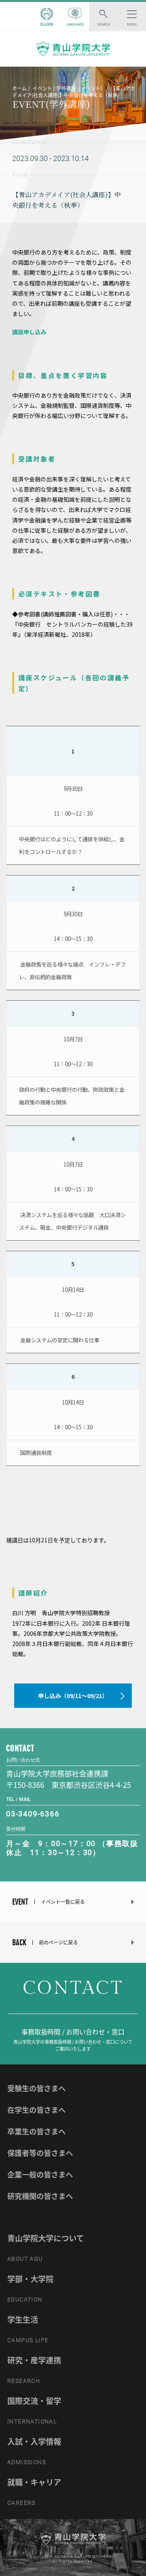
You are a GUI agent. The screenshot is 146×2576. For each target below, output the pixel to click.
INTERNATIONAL (32, 2421)
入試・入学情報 (34, 2441)
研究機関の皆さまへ (40, 2196)
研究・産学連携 (34, 2360)
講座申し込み (29, 332)
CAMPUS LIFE (28, 2340)
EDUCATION (25, 2299)
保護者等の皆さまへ (40, 2153)
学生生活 (23, 2319)
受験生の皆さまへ (36, 2088)
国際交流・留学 (34, 2401)
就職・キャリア (34, 2482)
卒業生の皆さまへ (36, 2131)
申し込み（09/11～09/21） (73, 1696)
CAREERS (21, 2503)
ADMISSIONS (27, 2462)
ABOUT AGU (25, 2259)
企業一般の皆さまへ (40, 2174)
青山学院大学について (46, 2238)
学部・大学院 (30, 2279)
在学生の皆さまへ (36, 2110)
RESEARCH (24, 2381)
